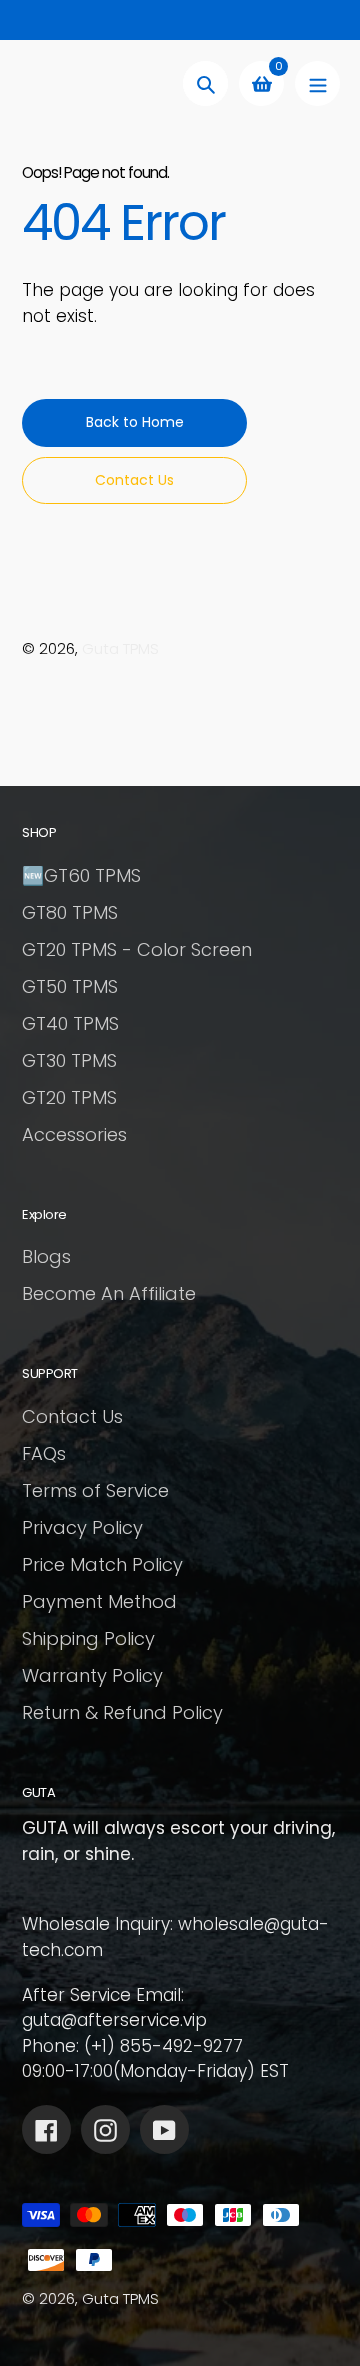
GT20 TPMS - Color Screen (137, 949)
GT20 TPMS (69, 1097)
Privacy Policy (82, 1527)
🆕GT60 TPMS (81, 875)
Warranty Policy (92, 1675)
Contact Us (72, 1416)
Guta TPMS (120, 648)
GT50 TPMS (70, 986)
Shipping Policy (88, 1638)
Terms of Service (95, 1490)
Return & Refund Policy (122, 1712)
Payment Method (99, 1601)
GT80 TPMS (70, 912)
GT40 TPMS (70, 1023)
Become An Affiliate (109, 1293)
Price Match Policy (102, 1564)
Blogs (46, 1256)
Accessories (74, 1134)
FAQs (44, 1453)
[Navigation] (317, 83)
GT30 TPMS (69, 1060)
